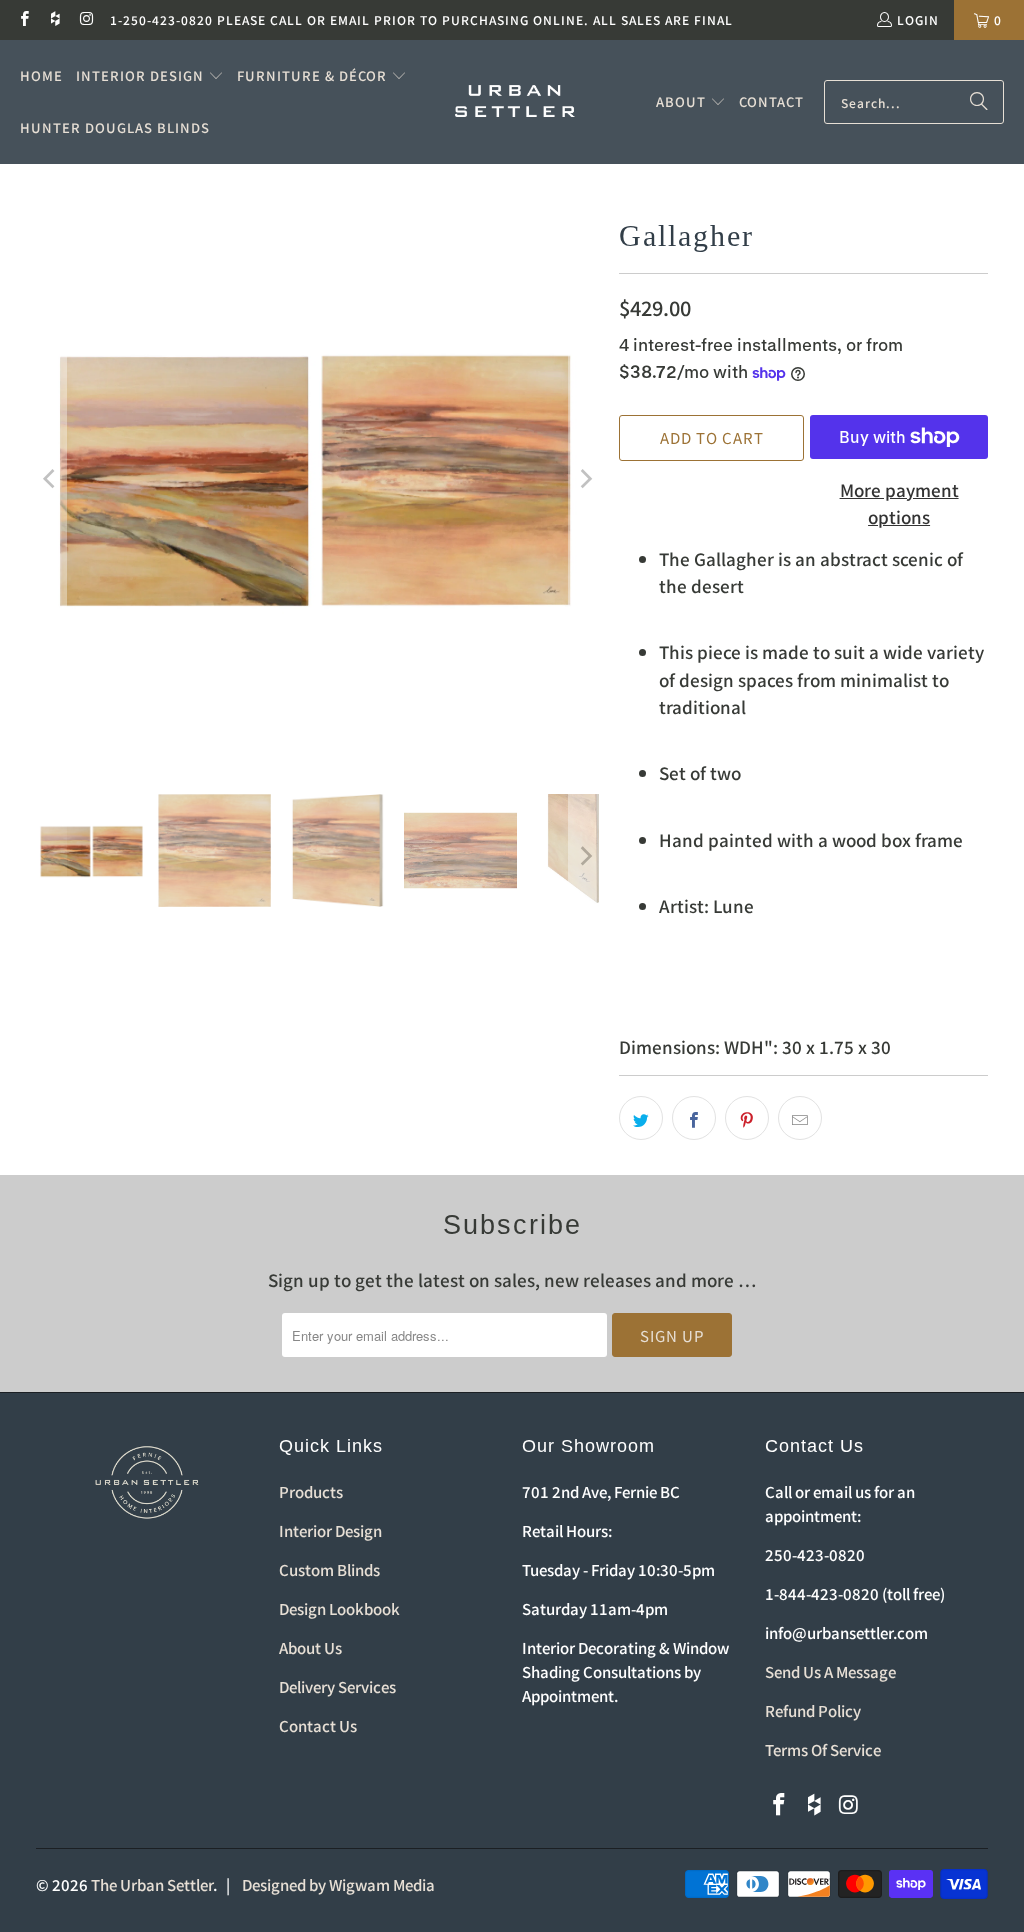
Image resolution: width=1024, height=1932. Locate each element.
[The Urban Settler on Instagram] (86, 19)
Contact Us (318, 1725)
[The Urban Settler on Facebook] (23, 19)
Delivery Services (337, 1686)
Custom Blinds (329, 1569)
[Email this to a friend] (800, 1118)
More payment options (899, 503)
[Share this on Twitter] (641, 1118)
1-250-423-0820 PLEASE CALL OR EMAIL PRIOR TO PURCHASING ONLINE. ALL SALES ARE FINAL (421, 19)
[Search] (979, 102)
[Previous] (51, 479)
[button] (150, 76)
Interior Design (330, 1530)
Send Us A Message (830, 1671)
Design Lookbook (339, 1608)
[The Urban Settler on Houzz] (54, 19)
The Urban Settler (152, 1884)
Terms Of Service (823, 1749)
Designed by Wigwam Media (338, 1884)
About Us (310, 1647)
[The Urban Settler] (515, 102)
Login (918, 19)
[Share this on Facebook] (694, 1118)
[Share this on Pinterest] (747, 1118)
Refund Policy (813, 1710)
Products (311, 1491)
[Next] (584, 479)
